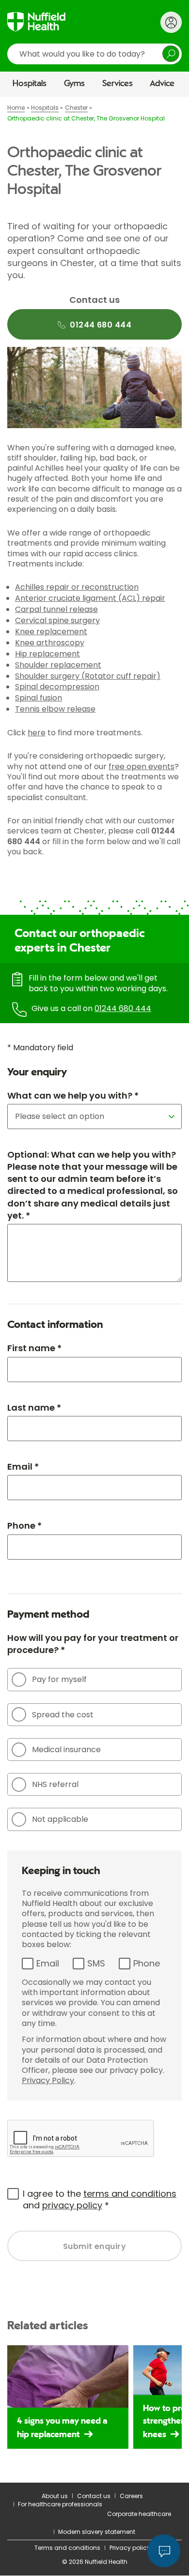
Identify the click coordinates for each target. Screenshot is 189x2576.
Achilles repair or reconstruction (77, 587)
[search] (94, 54)
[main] (94, 1290)
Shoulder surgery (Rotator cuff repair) (88, 676)
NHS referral (55, 1784)
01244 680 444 (123, 1008)
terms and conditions (130, 2194)
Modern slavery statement (97, 2532)
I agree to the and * (100, 2199)
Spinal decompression (57, 687)
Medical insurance (66, 1750)
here (37, 733)
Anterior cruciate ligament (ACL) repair (90, 598)
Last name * (34, 1407)
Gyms (74, 84)
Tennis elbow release (55, 709)
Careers (131, 2496)
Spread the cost (63, 1715)
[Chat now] (164, 2551)
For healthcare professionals (60, 2504)
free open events (142, 767)
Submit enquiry (95, 2246)
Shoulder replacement (58, 665)
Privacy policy (130, 2548)
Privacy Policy (48, 2080)
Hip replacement (47, 654)
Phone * (24, 1526)
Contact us (94, 2496)
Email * (23, 1467)
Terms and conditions (67, 2548)
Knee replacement (51, 632)
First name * (34, 1348)
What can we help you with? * (73, 1095)
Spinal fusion (39, 698)
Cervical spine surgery (57, 620)
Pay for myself (59, 1679)
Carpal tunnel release (56, 609)
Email (48, 1963)
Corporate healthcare (139, 2514)
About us (55, 2496)
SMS (96, 1963)
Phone (147, 1963)
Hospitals (30, 84)
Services (118, 84)
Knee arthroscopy (50, 643)
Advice (162, 84)
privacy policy (72, 2205)
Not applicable (60, 1819)
